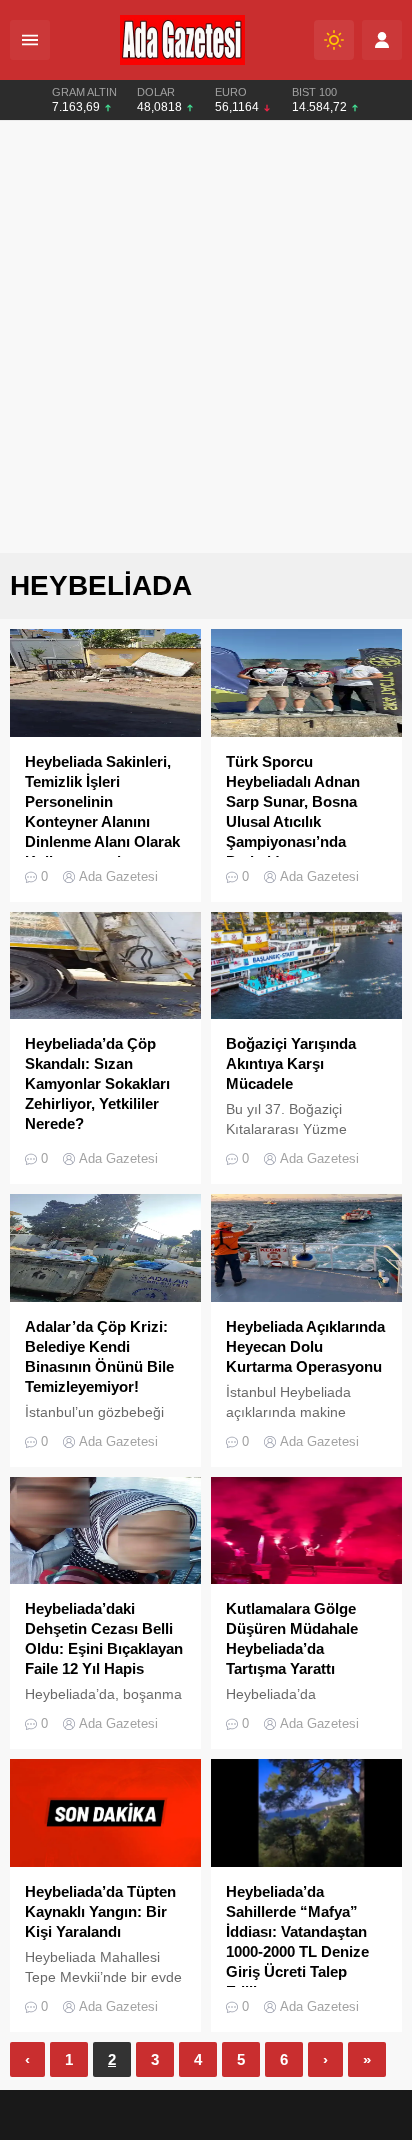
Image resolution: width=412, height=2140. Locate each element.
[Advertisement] (206, 337)
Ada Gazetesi (118, 876)
